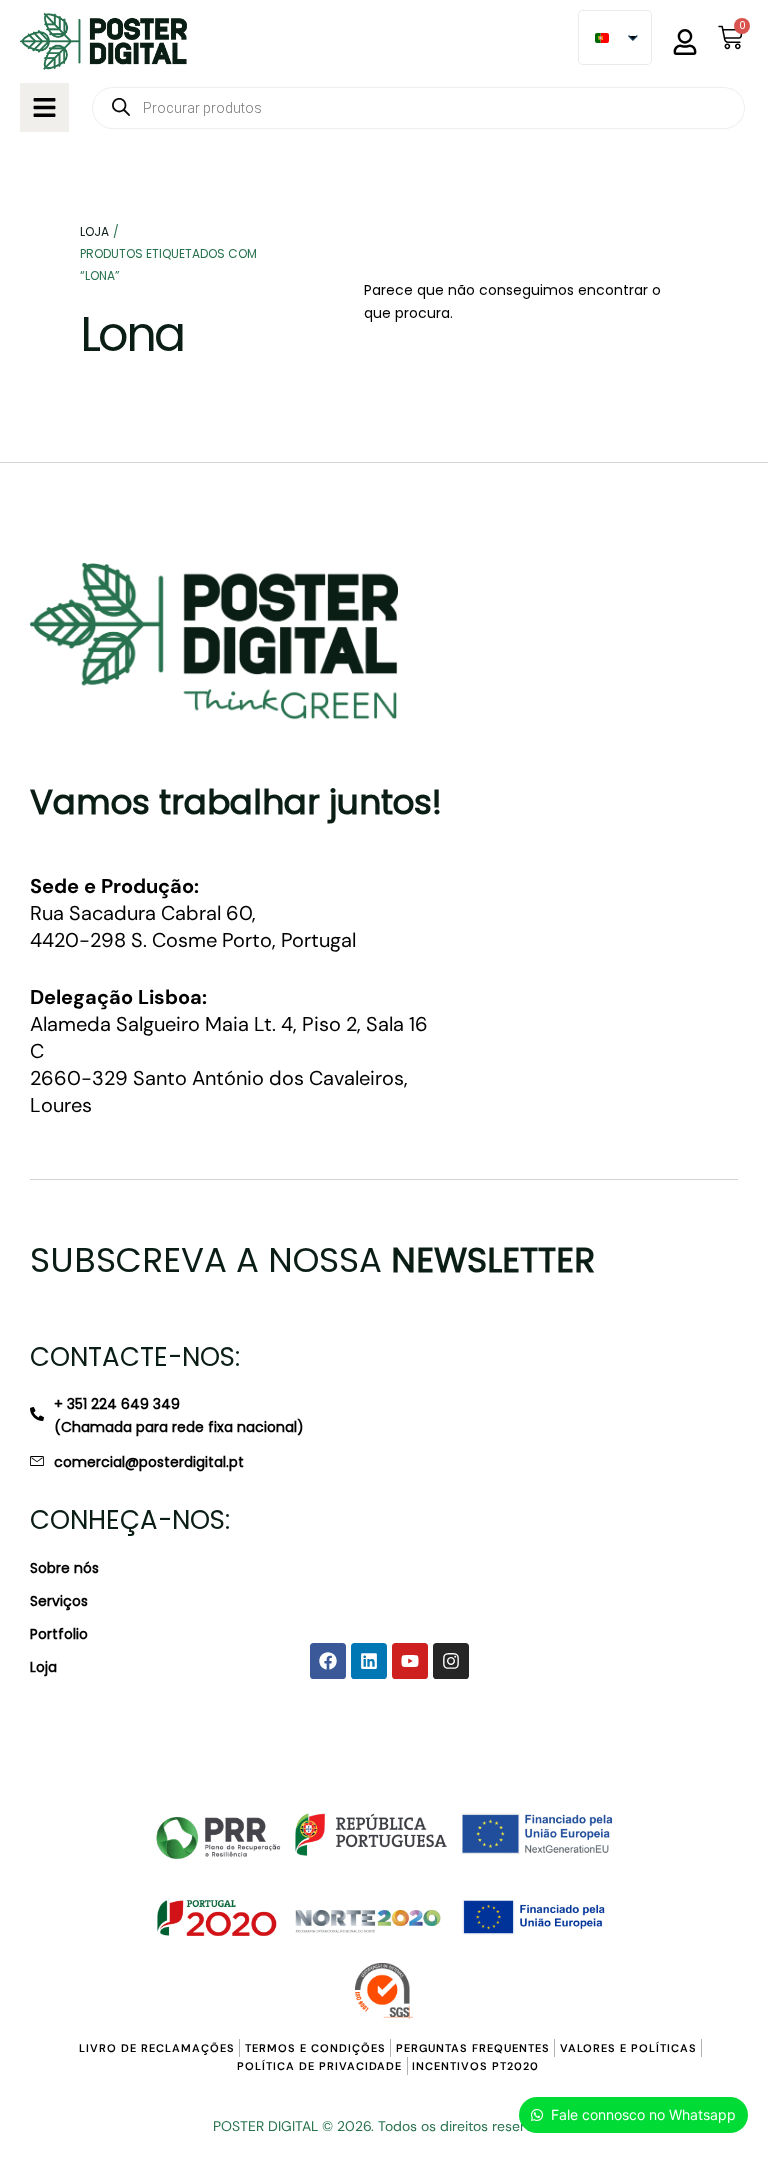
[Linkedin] (369, 1661)
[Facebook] (328, 1661)
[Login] (685, 42)
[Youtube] (410, 1661)
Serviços (59, 1601)
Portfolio (59, 1634)
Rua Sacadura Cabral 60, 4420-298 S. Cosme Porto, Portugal (193, 913)
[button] (44, 107)
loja (94, 231)
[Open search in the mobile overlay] (418, 108)
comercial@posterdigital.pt (149, 1462)
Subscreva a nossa (312, 1260)
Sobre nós (64, 1568)
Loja (43, 1667)
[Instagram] (451, 1661)
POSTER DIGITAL (265, 2126)
